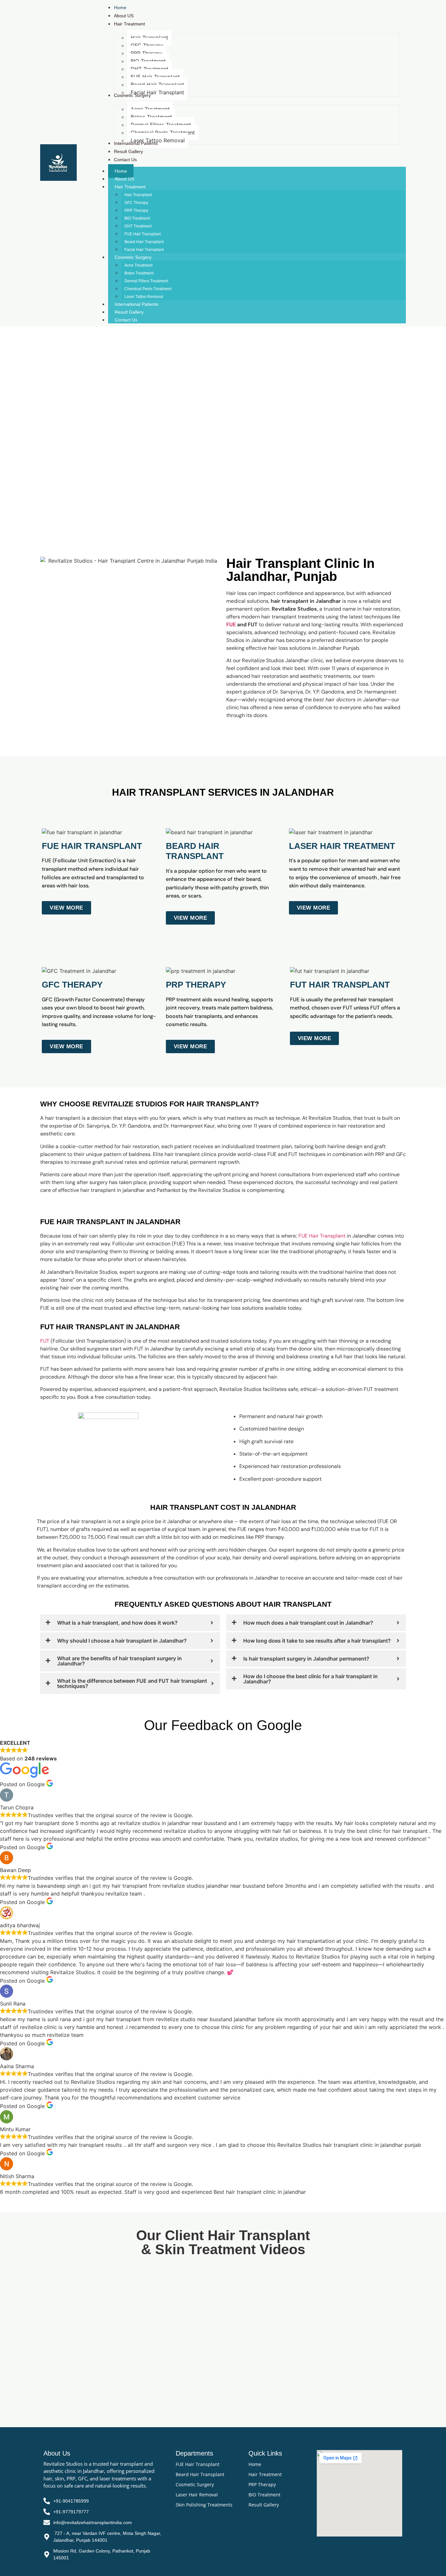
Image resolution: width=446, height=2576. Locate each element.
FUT (45, 1341)
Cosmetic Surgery (133, 257)
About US (124, 179)
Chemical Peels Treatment (148, 289)
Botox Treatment (139, 273)
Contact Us (126, 320)
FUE (231, 624)
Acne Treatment (138, 265)
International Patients (136, 304)
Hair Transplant (138, 195)
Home (121, 171)
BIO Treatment (137, 218)
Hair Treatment (130, 187)
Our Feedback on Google (223, 1725)
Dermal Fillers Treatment (146, 281)
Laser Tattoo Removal (144, 297)
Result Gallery (129, 312)
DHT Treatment (138, 226)
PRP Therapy (136, 211)
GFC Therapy (136, 203)
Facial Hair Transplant (144, 250)
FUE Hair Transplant (143, 234)
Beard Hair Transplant (144, 242)
